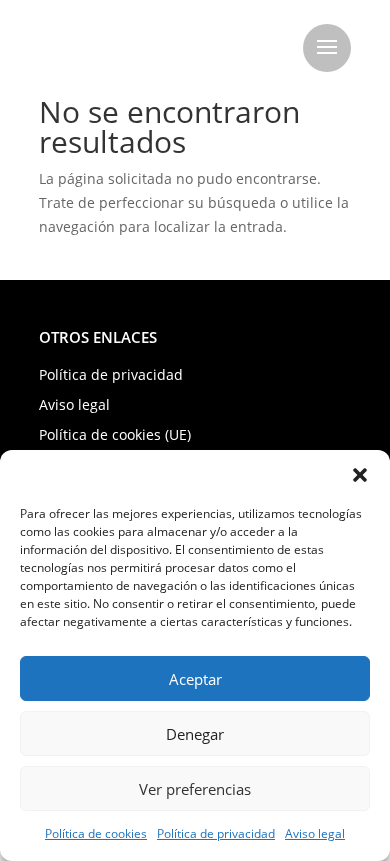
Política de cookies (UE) (115, 436)
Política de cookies (96, 833)
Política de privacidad (216, 833)
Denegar (195, 734)
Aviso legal (315, 833)
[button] (360, 475)
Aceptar (195, 679)
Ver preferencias (195, 789)
